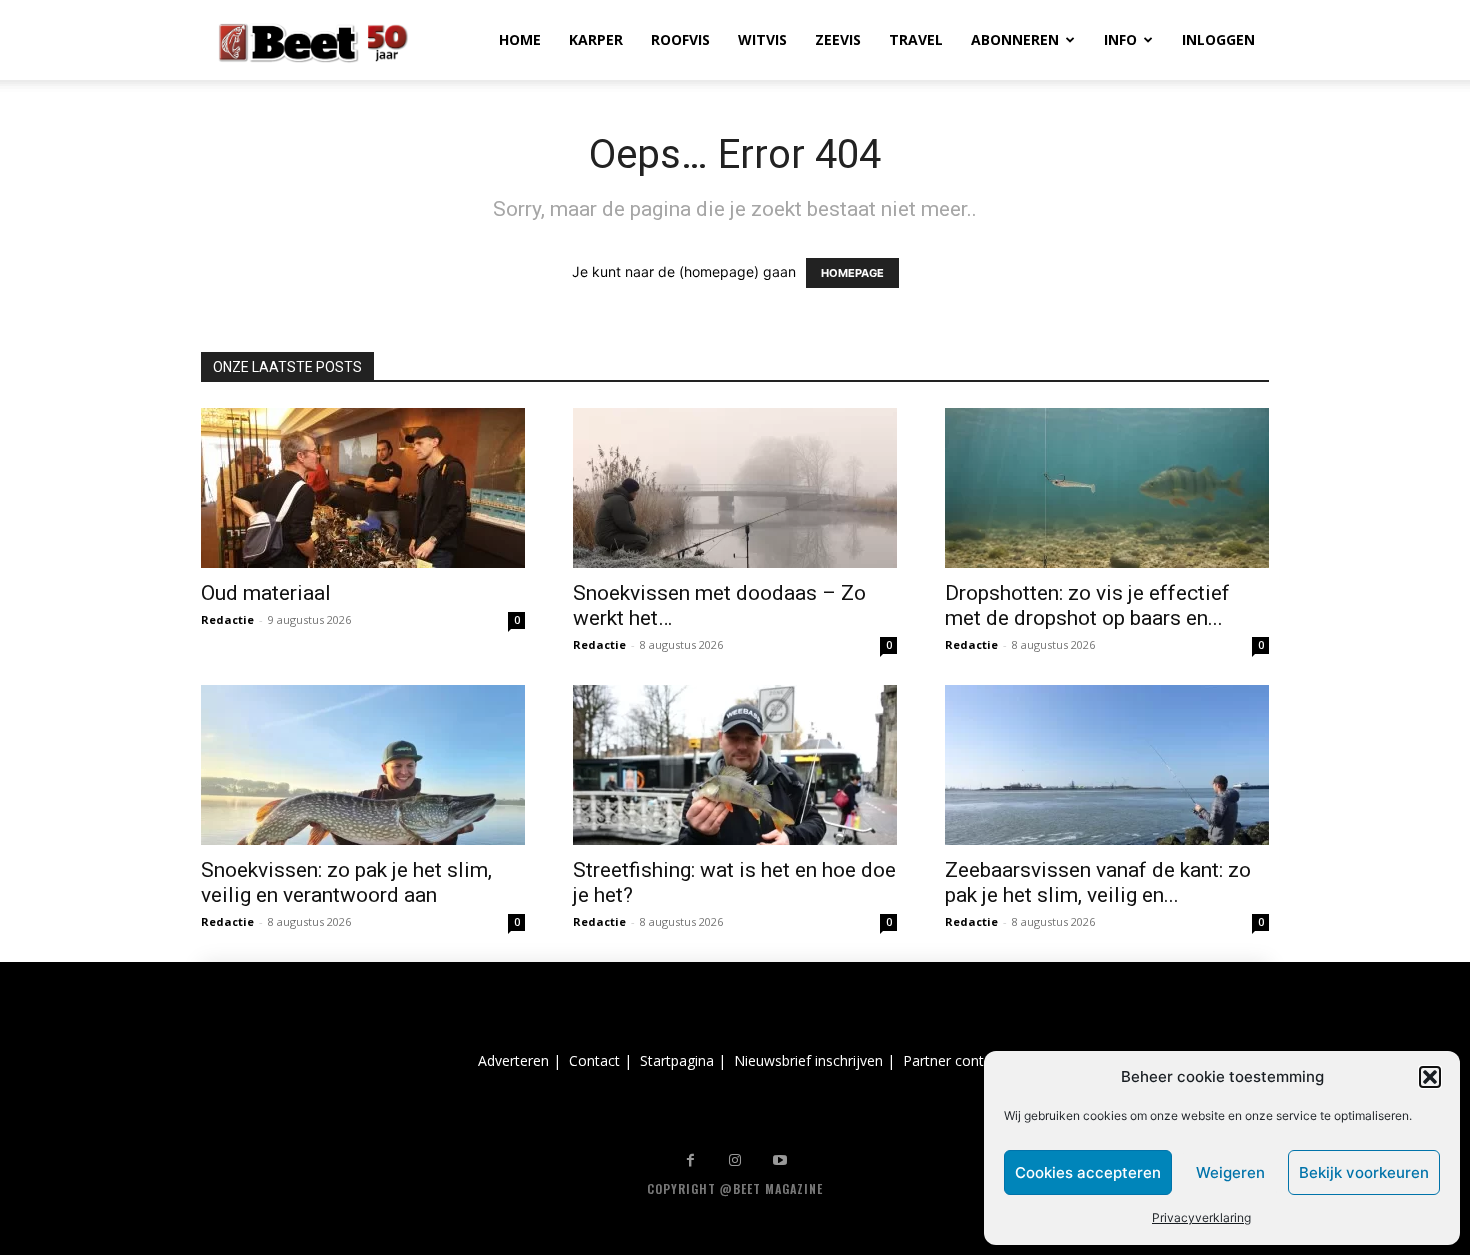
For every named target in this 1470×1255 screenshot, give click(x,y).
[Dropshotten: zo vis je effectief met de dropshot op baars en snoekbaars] (1107, 488)
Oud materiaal (266, 593)
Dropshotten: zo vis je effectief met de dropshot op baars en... (1087, 605)
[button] (1430, 1077)
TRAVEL (916, 39)
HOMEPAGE (852, 273)
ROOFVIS (680, 39)
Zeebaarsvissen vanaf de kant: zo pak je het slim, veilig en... (1098, 882)
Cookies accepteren (1088, 1172)
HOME (520, 39)
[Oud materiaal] (363, 488)
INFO (1120, 39)
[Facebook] (690, 1160)
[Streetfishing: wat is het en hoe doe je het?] (735, 765)
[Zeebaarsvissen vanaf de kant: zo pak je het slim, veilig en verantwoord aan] (1107, 765)
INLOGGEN (1218, 39)
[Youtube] (780, 1160)
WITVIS (762, 39)
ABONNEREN (1015, 39)
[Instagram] (735, 1160)
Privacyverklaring (1201, 1217)
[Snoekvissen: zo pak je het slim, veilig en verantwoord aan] (363, 765)
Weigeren (1230, 1172)
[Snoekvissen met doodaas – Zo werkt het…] (735, 488)
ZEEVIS (838, 39)
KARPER (596, 39)
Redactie (227, 619)
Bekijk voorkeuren (1364, 1172)
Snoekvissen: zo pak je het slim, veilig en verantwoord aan (346, 882)
